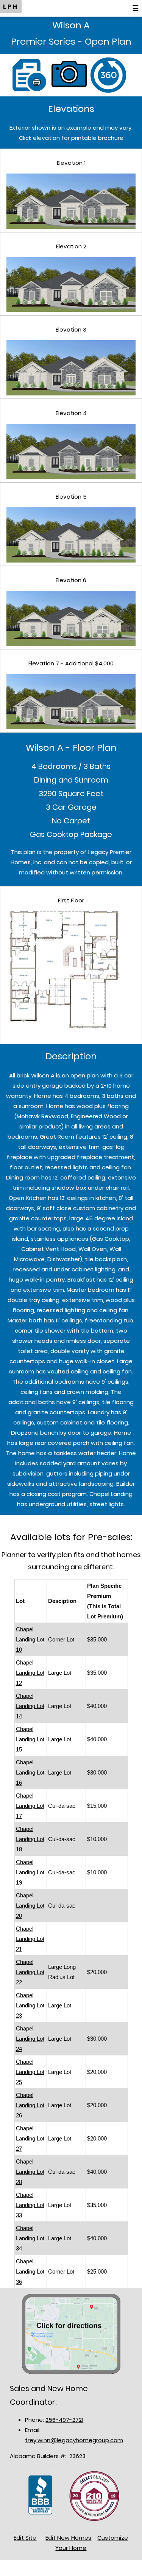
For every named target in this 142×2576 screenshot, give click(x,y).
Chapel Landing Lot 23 (30, 2005)
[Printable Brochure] (32, 74)
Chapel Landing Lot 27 (30, 2138)
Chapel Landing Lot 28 (30, 2172)
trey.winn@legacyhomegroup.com (74, 2440)
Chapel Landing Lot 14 (30, 1706)
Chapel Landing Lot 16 (30, 1772)
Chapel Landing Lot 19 (30, 1872)
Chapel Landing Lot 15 (30, 1739)
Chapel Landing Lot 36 (30, 2271)
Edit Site (25, 2538)
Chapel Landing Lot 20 (30, 1906)
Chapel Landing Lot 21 (30, 1939)
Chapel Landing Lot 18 (30, 1839)
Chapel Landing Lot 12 (30, 1673)
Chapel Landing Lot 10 (30, 1639)
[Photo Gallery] (71, 74)
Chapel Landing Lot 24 (30, 2039)
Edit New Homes (68, 2538)
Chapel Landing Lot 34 (30, 2238)
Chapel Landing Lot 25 (30, 2072)
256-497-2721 (64, 2420)
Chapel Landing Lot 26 (30, 2105)
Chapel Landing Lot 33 (30, 2205)
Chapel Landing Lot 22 (30, 1972)
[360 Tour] (110, 74)
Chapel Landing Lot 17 (30, 1806)
